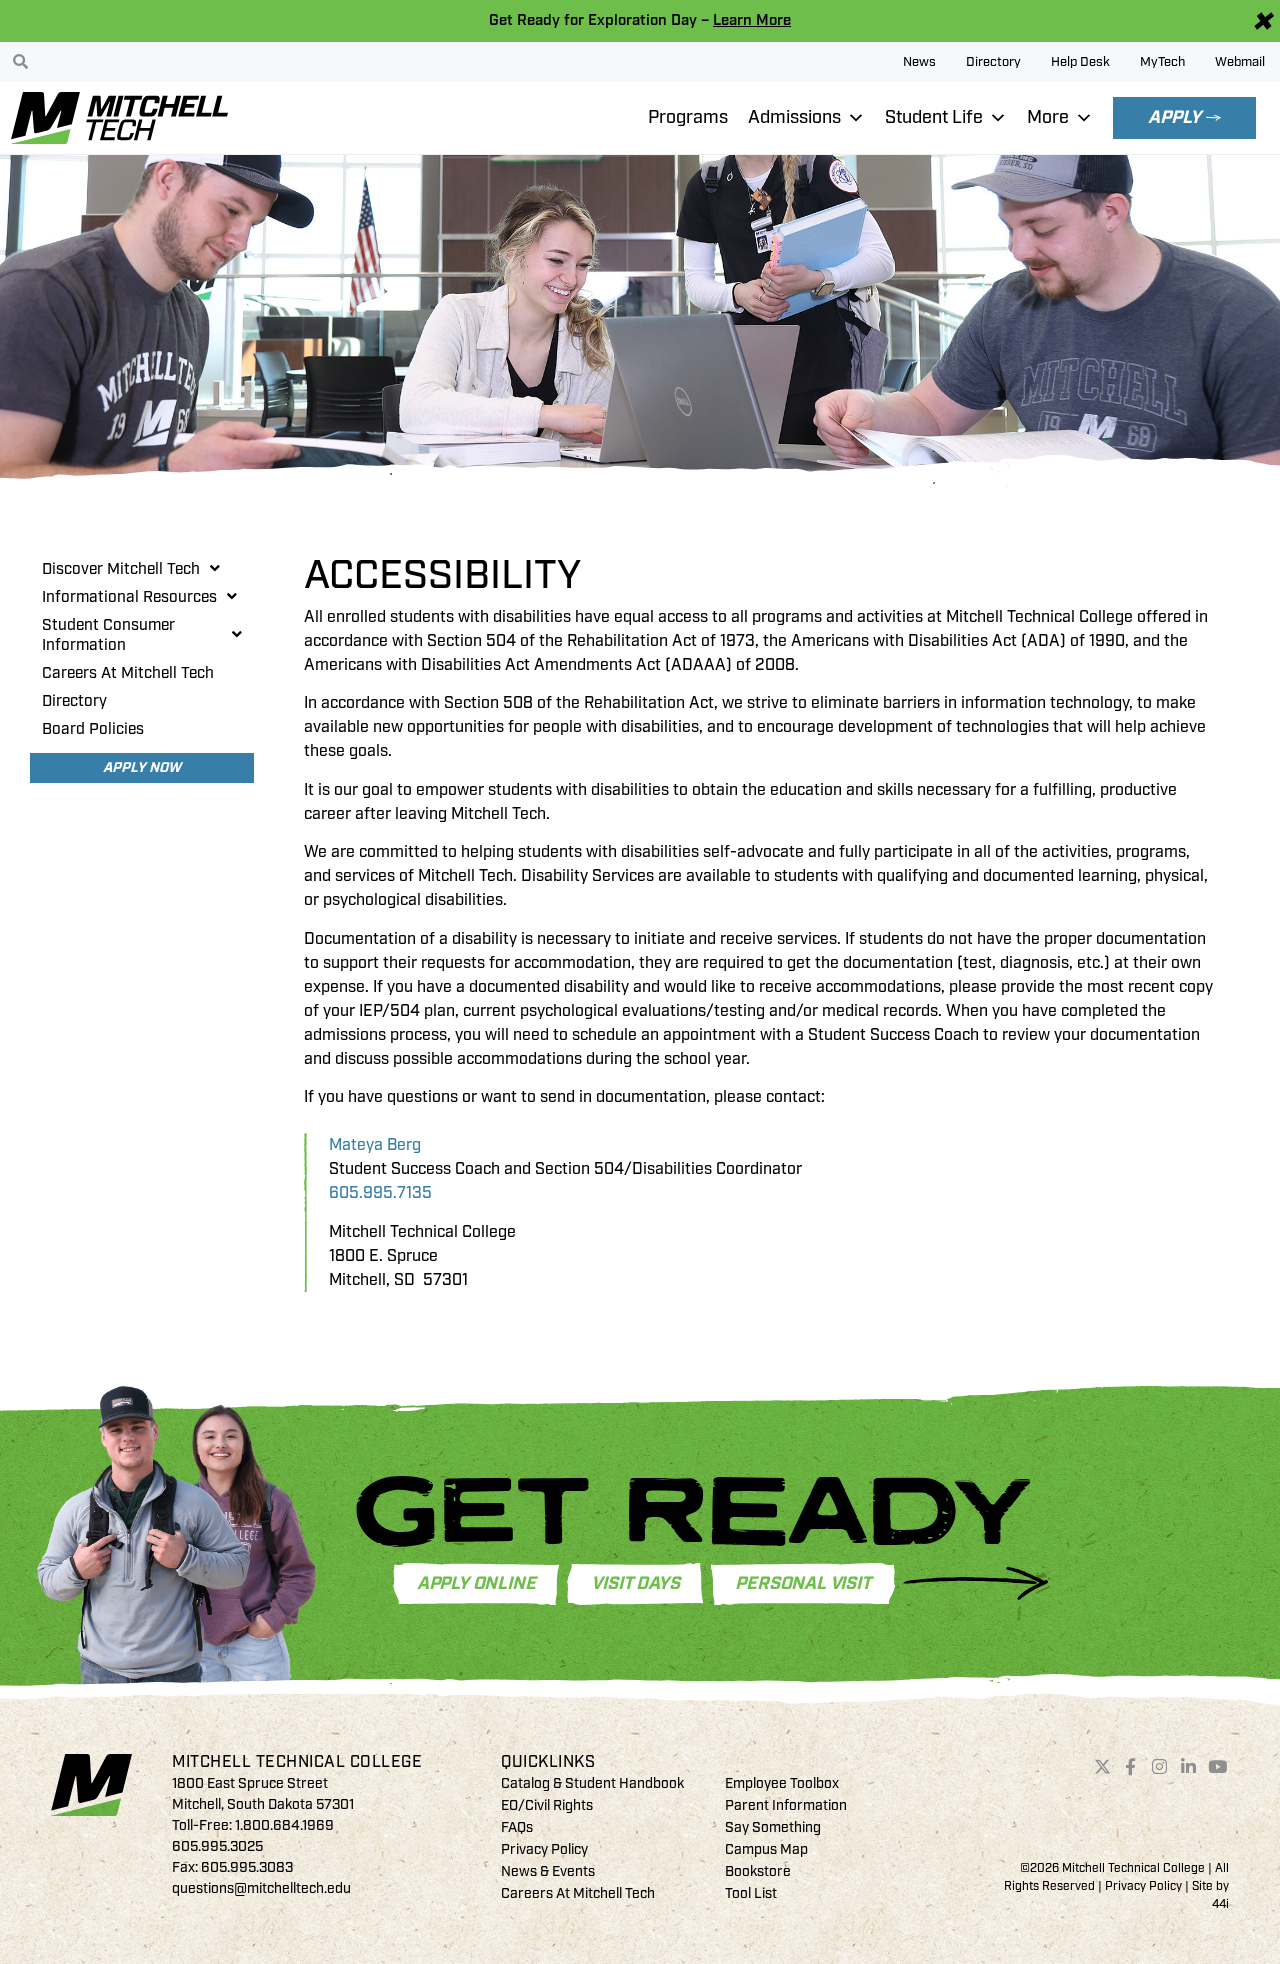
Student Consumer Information (108, 635)
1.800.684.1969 (284, 1825)
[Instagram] (1160, 1766)
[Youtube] (1217, 1766)
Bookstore (758, 1871)
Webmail (1240, 62)
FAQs (517, 1827)
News (919, 62)
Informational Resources (129, 597)
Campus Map (766, 1849)
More (1048, 117)
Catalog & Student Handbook (592, 1783)
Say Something (773, 1827)
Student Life (934, 117)
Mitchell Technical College (297, 1762)
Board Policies (93, 729)
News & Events (548, 1871)
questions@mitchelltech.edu (261, 1888)
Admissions (794, 117)
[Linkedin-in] (1189, 1766)
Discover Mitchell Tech (121, 569)
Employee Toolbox (782, 1783)
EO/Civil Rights (547, 1805)
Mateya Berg (375, 1145)
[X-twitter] (1102, 1766)
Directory (993, 62)
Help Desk (1080, 62)
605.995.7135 (380, 1193)
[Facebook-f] (1131, 1766)
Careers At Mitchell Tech (128, 673)
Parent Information (786, 1805)
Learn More (752, 20)
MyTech (1162, 62)
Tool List (751, 1893)
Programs (688, 117)
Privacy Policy (544, 1849)
